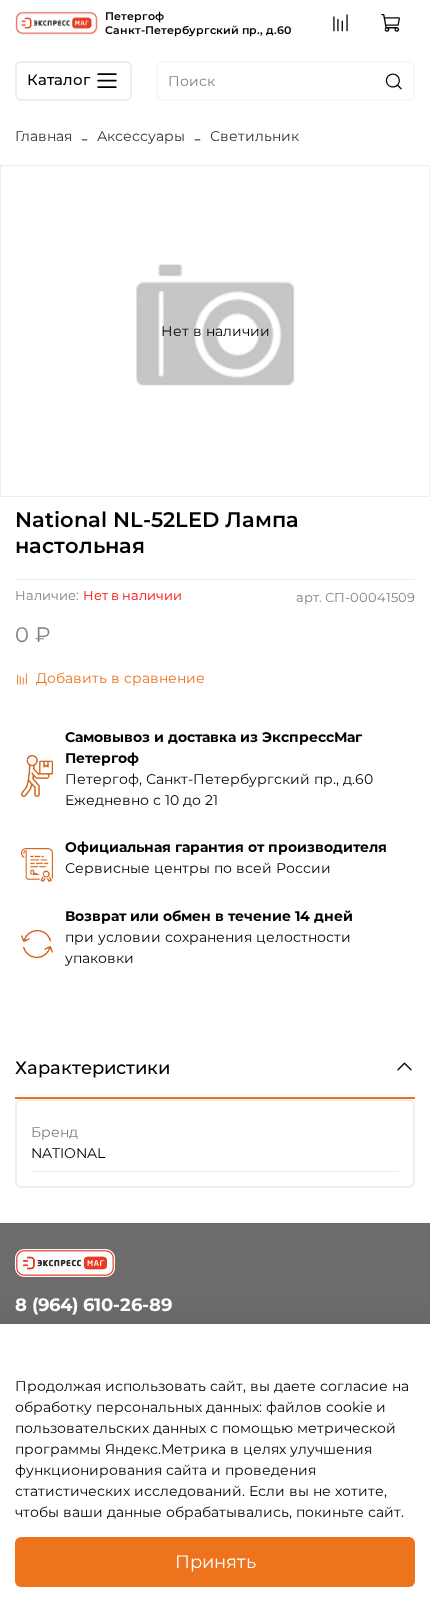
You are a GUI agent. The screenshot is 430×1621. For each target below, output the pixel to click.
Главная (43, 136)
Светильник (254, 136)
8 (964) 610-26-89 (93, 1304)
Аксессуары (141, 136)
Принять (215, 1561)
